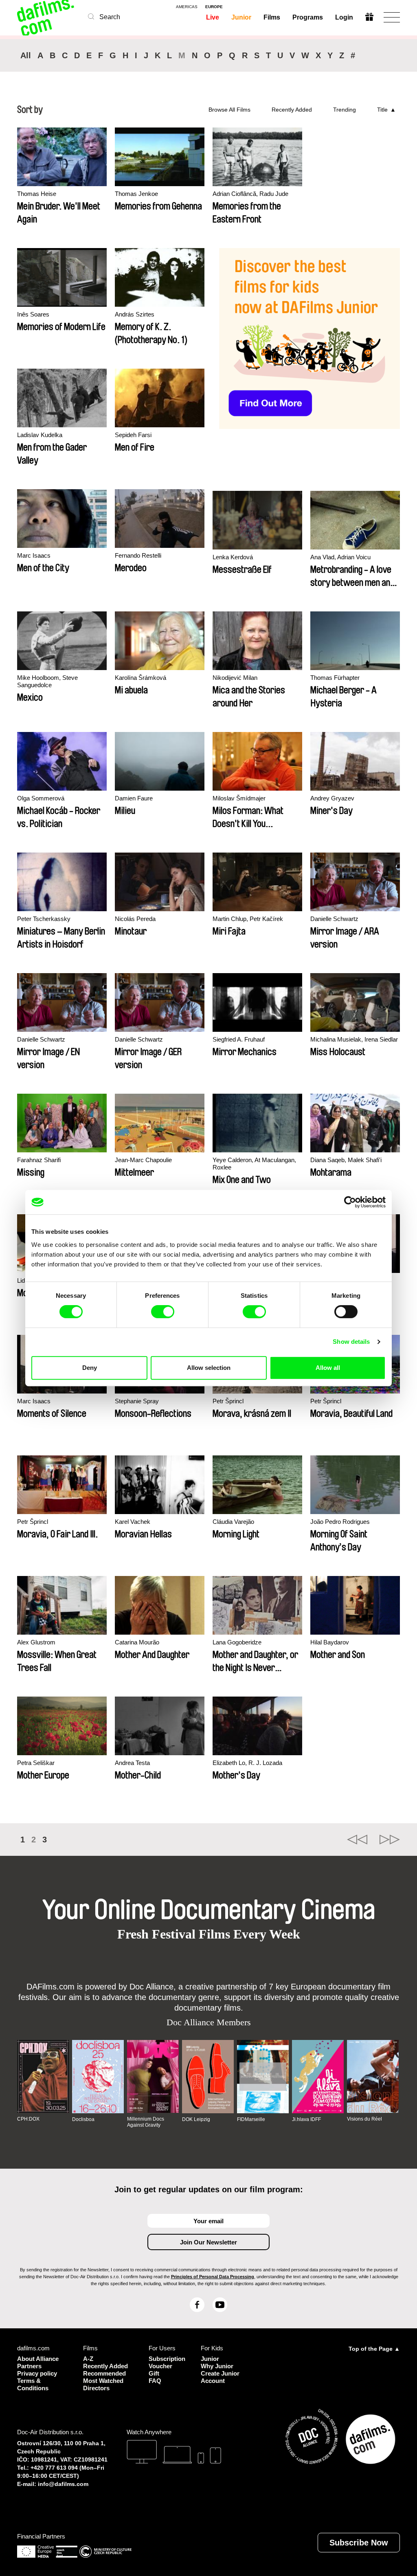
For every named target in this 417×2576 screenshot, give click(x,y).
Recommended (104, 2373)
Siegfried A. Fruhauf (239, 1039)
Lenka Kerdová (233, 557)
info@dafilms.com (63, 2484)
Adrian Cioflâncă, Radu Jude (250, 194)
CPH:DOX (28, 2119)
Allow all (328, 1368)
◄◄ (357, 1840)
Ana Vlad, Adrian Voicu (340, 557)
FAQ (155, 2381)
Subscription (165, 2359)
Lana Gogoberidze (237, 1642)
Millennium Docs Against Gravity (146, 2122)
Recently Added (292, 110)
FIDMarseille (251, 2119)
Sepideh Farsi (133, 435)
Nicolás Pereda (135, 919)
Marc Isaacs (34, 555)
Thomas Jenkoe (136, 194)
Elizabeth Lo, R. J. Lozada (247, 1763)
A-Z (88, 2359)
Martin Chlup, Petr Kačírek (248, 919)
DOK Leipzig (196, 2119)
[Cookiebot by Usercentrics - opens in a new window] (350, 1202)
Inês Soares (33, 314)
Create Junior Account (220, 2377)
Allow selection (209, 1368)
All (26, 55)
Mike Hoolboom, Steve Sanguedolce (47, 681)
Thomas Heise (37, 194)
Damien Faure (134, 798)
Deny (90, 1368)
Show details (351, 1342)
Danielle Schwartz (334, 919)
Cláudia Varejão (233, 1522)
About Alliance (38, 2359)
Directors (96, 2388)
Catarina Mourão (137, 1642)
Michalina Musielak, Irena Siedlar (354, 1039)
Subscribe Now (359, 2543)
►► (390, 1840)
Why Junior (217, 2366)
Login (344, 17)
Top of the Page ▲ (374, 2349)
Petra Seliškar (36, 1763)
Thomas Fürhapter (335, 678)
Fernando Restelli (138, 555)
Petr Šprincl (228, 1401)
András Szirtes (135, 314)
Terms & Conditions (33, 2384)
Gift (154, 2373)
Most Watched (103, 2381)
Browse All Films (229, 110)
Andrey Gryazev (332, 798)
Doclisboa (83, 2119)
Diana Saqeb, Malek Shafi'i (346, 1160)
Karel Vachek (133, 1522)
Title (382, 110)
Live (213, 17)
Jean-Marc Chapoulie (143, 1160)
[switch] (163, 1312)
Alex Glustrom (36, 1642)
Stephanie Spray (137, 1401)
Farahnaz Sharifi (39, 1160)
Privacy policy (37, 2373)
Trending (345, 110)
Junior (241, 17)
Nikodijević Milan (235, 678)
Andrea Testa (132, 1763)
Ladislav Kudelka (40, 435)
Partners (29, 2366)
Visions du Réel (364, 2119)
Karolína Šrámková (140, 678)
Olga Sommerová (41, 798)
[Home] (46, 17)
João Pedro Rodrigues (340, 1522)
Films (272, 17)
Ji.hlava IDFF (306, 2119)
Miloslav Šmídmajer (239, 798)
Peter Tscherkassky (44, 919)
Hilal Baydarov (330, 1642)
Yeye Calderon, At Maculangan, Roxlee (254, 1164)
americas (187, 7)
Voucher (160, 2366)
